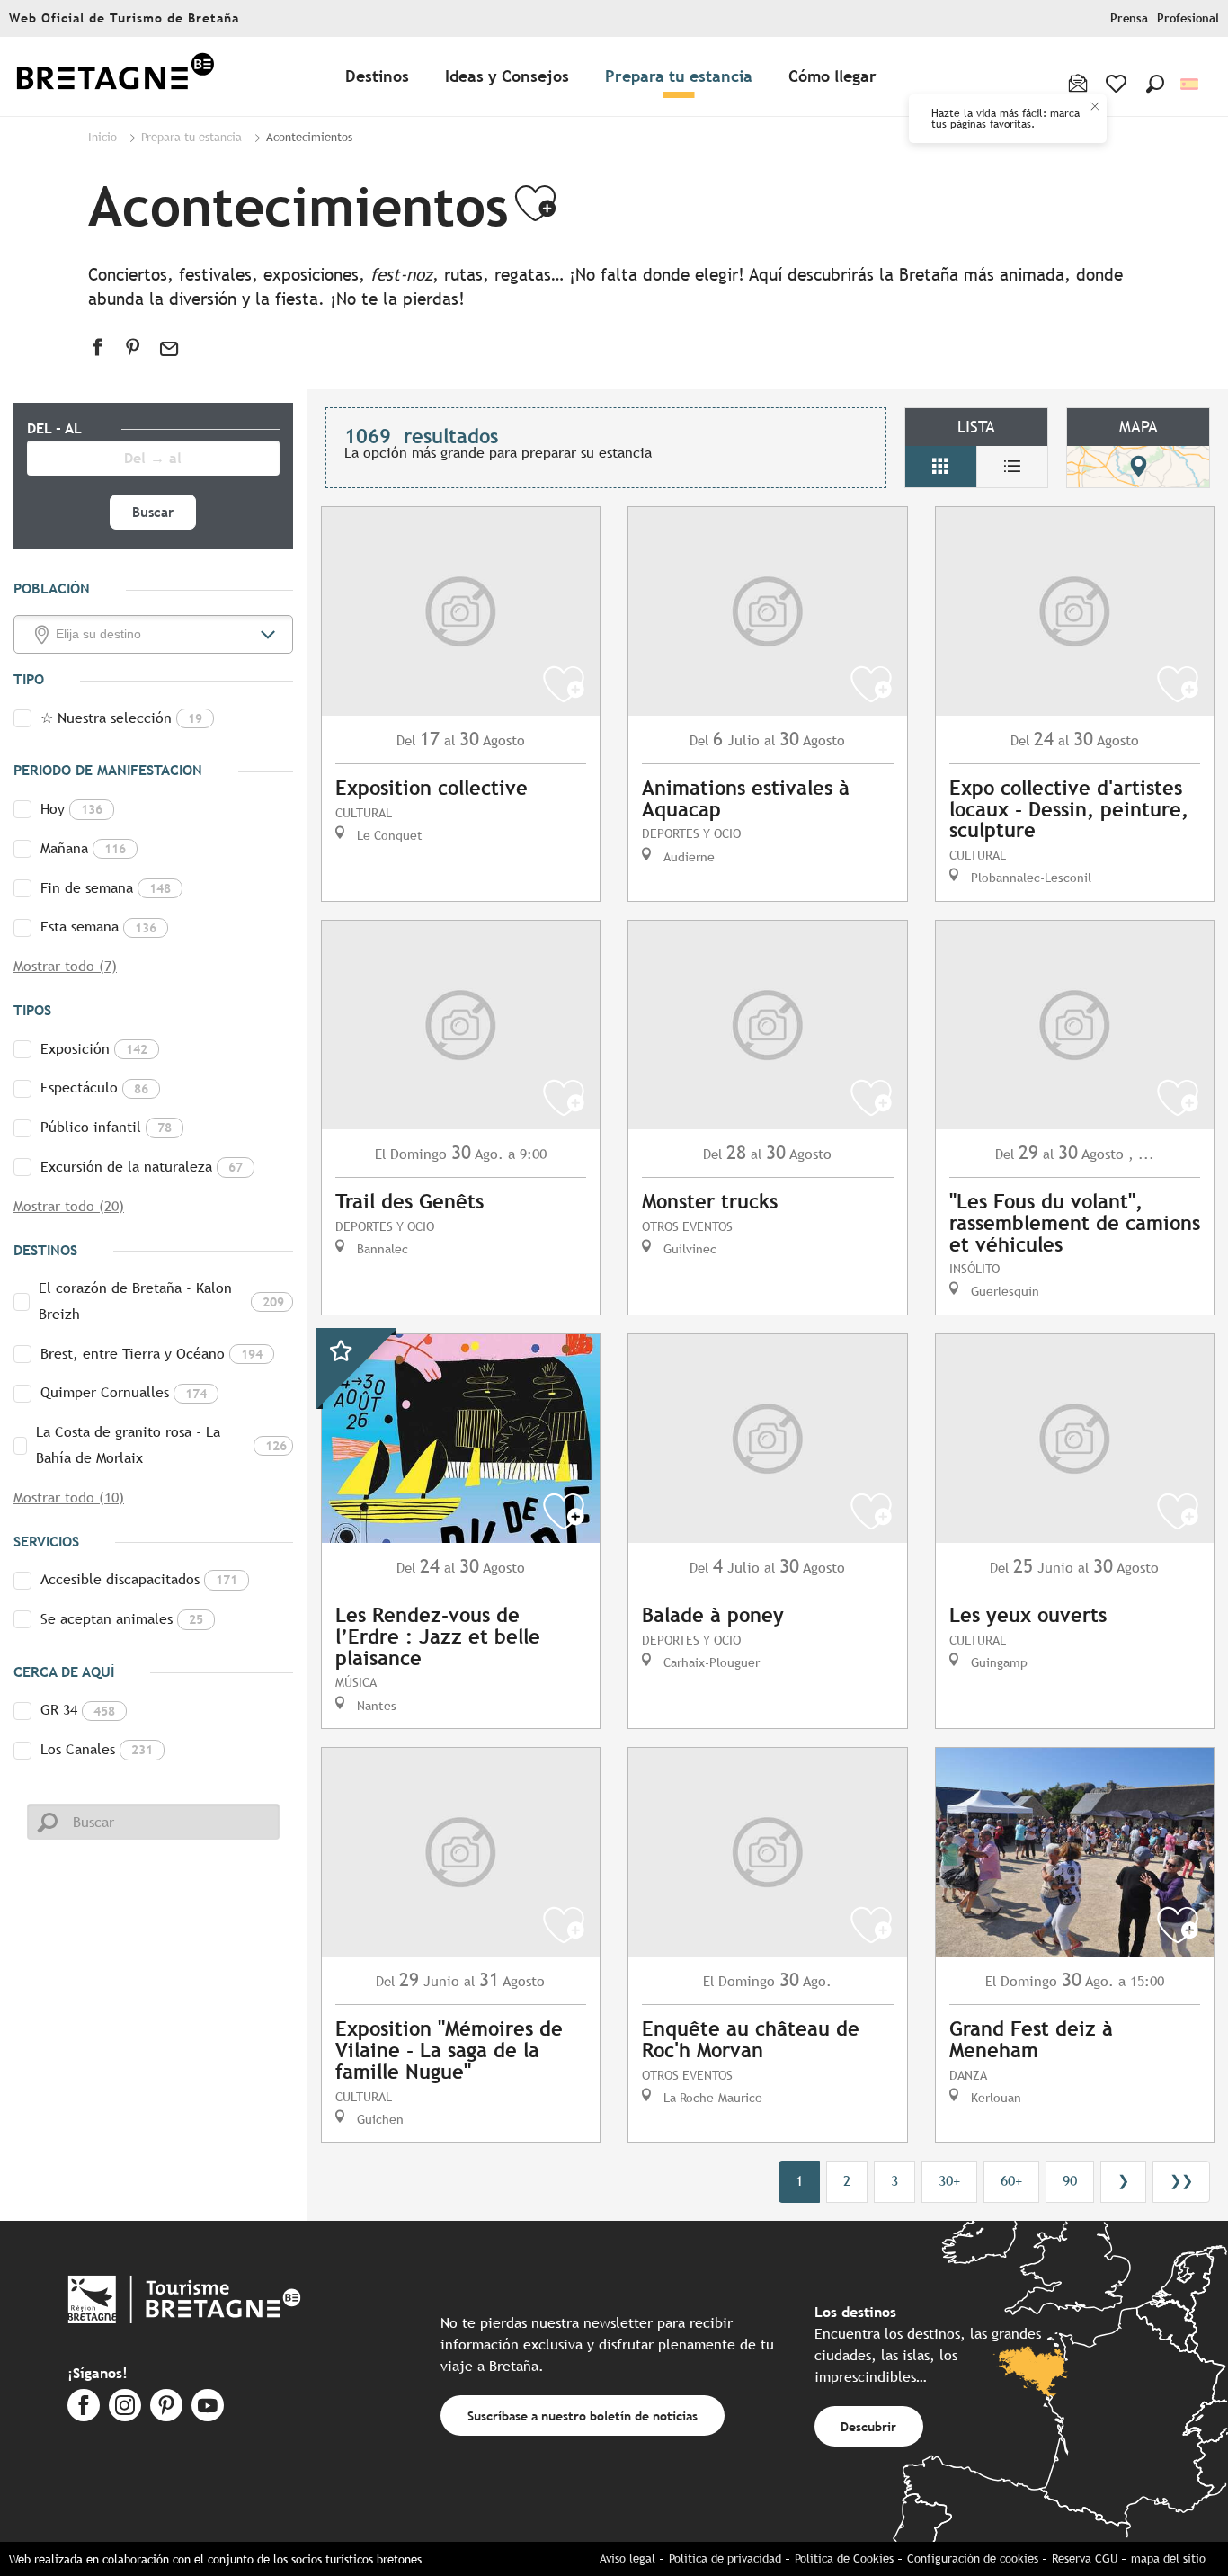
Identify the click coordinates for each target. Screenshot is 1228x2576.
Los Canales (97, 1749)
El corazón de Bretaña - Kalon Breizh (161, 1301)
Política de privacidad (725, 2558)
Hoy (71, 809)
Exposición (94, 1049)
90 (1070, 2181)
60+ (1011, 2181)
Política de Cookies (844, 2558)
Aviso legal (627, 2558)
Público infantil (106, 1127)
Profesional (1188, 18)
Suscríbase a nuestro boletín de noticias (583, 2416)
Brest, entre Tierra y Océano (151, 1354)
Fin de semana (106, 888)
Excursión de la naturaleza (142, 1167)
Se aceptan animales (122, 1619)
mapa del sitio (1168, 2558)
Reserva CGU (1085, 2558)
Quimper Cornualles (124, 1392)
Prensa (1129, 18)
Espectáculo (94, 1087)
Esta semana (98, 927)
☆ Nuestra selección (121, 718)
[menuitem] (115, 77)
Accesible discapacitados (139, 1579)
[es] (1191, 84)
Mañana (83, 848)
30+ (949, 2181)
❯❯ (1181, 2181)
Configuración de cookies (973, 2558)
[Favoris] (1118, 84)
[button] (1155, 84)
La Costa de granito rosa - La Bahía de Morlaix (161, 1445)
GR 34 (78, 1710)
